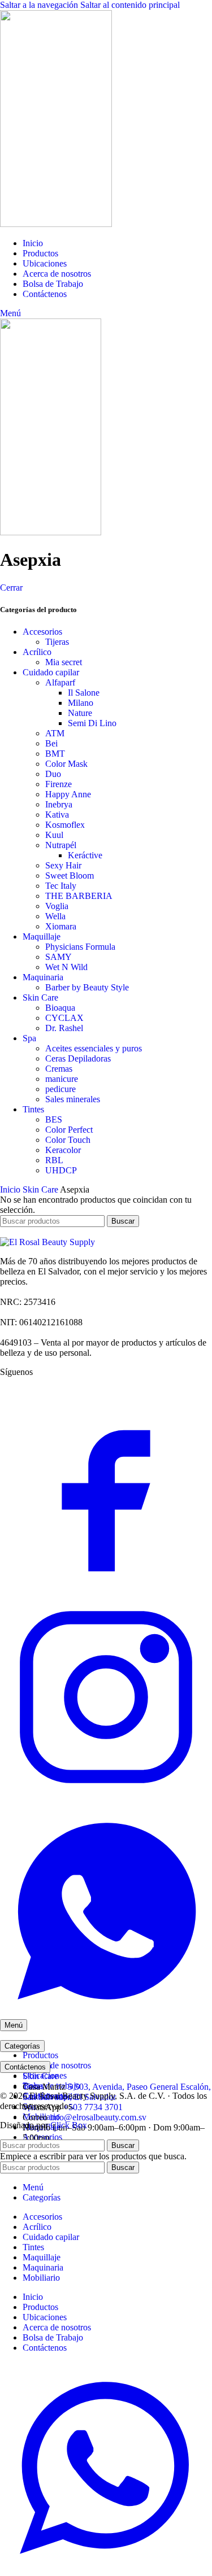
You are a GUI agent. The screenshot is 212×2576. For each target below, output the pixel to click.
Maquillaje (42, 936)
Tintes (33, 1109)
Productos (40, 2055)
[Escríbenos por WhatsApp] (106, 2571)
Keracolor (63, 1150)
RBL (54, 1160)
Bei (51, 743)
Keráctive (85, 855)
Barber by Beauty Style (87, 987)
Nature (80, 713)
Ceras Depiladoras (78, 1058)
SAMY (59, 957)
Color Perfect (69, 1130)
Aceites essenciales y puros (94, 1048)
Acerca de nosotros (57, 2065)
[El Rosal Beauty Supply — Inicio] (47, 1242)
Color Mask (66, 764)
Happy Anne (68, 794)
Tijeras (57, 642)
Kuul (54, 835)
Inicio (11, 1189)
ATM (55, 733)
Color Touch (68, 1140)
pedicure (60, 1089)
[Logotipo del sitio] (56, 224)
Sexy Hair (63, 865)
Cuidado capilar (51, 672)
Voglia (57, 906)
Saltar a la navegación (40, 5)
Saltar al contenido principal (130, 5)
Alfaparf (60, 682)
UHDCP (61, 1170)
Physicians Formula (80, 947)
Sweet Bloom (70, 876)
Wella (55, 916)
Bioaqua (60, 1008)
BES (54, 1119)
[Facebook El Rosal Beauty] (106, 1586)
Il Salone (84, 693)
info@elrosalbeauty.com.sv (98, 2117)
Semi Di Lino (92, 723)
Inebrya (59, 804)
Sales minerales (73, 1099)
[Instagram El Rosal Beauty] (106, 1800)
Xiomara (61, 926)
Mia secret (64, 662)
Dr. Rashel (64, 1028)
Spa (29, 1038)
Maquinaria (43, 977)
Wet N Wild (66, 967)
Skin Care (40, 997)
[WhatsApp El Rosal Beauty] (106, 2014)
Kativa (57, 815)
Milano (81, 703)
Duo (53, 774)
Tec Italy (61, 886)
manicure (62, 1079)
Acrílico (37, 652)
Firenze (59, 784)
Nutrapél (61, 845)
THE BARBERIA (79, 896)
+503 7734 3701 (93, 2107)
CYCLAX (64, 1018)
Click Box (69, 2125)
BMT (55, 754)
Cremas (59, 1069)
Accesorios (42, 632)
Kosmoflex (65, 825)
